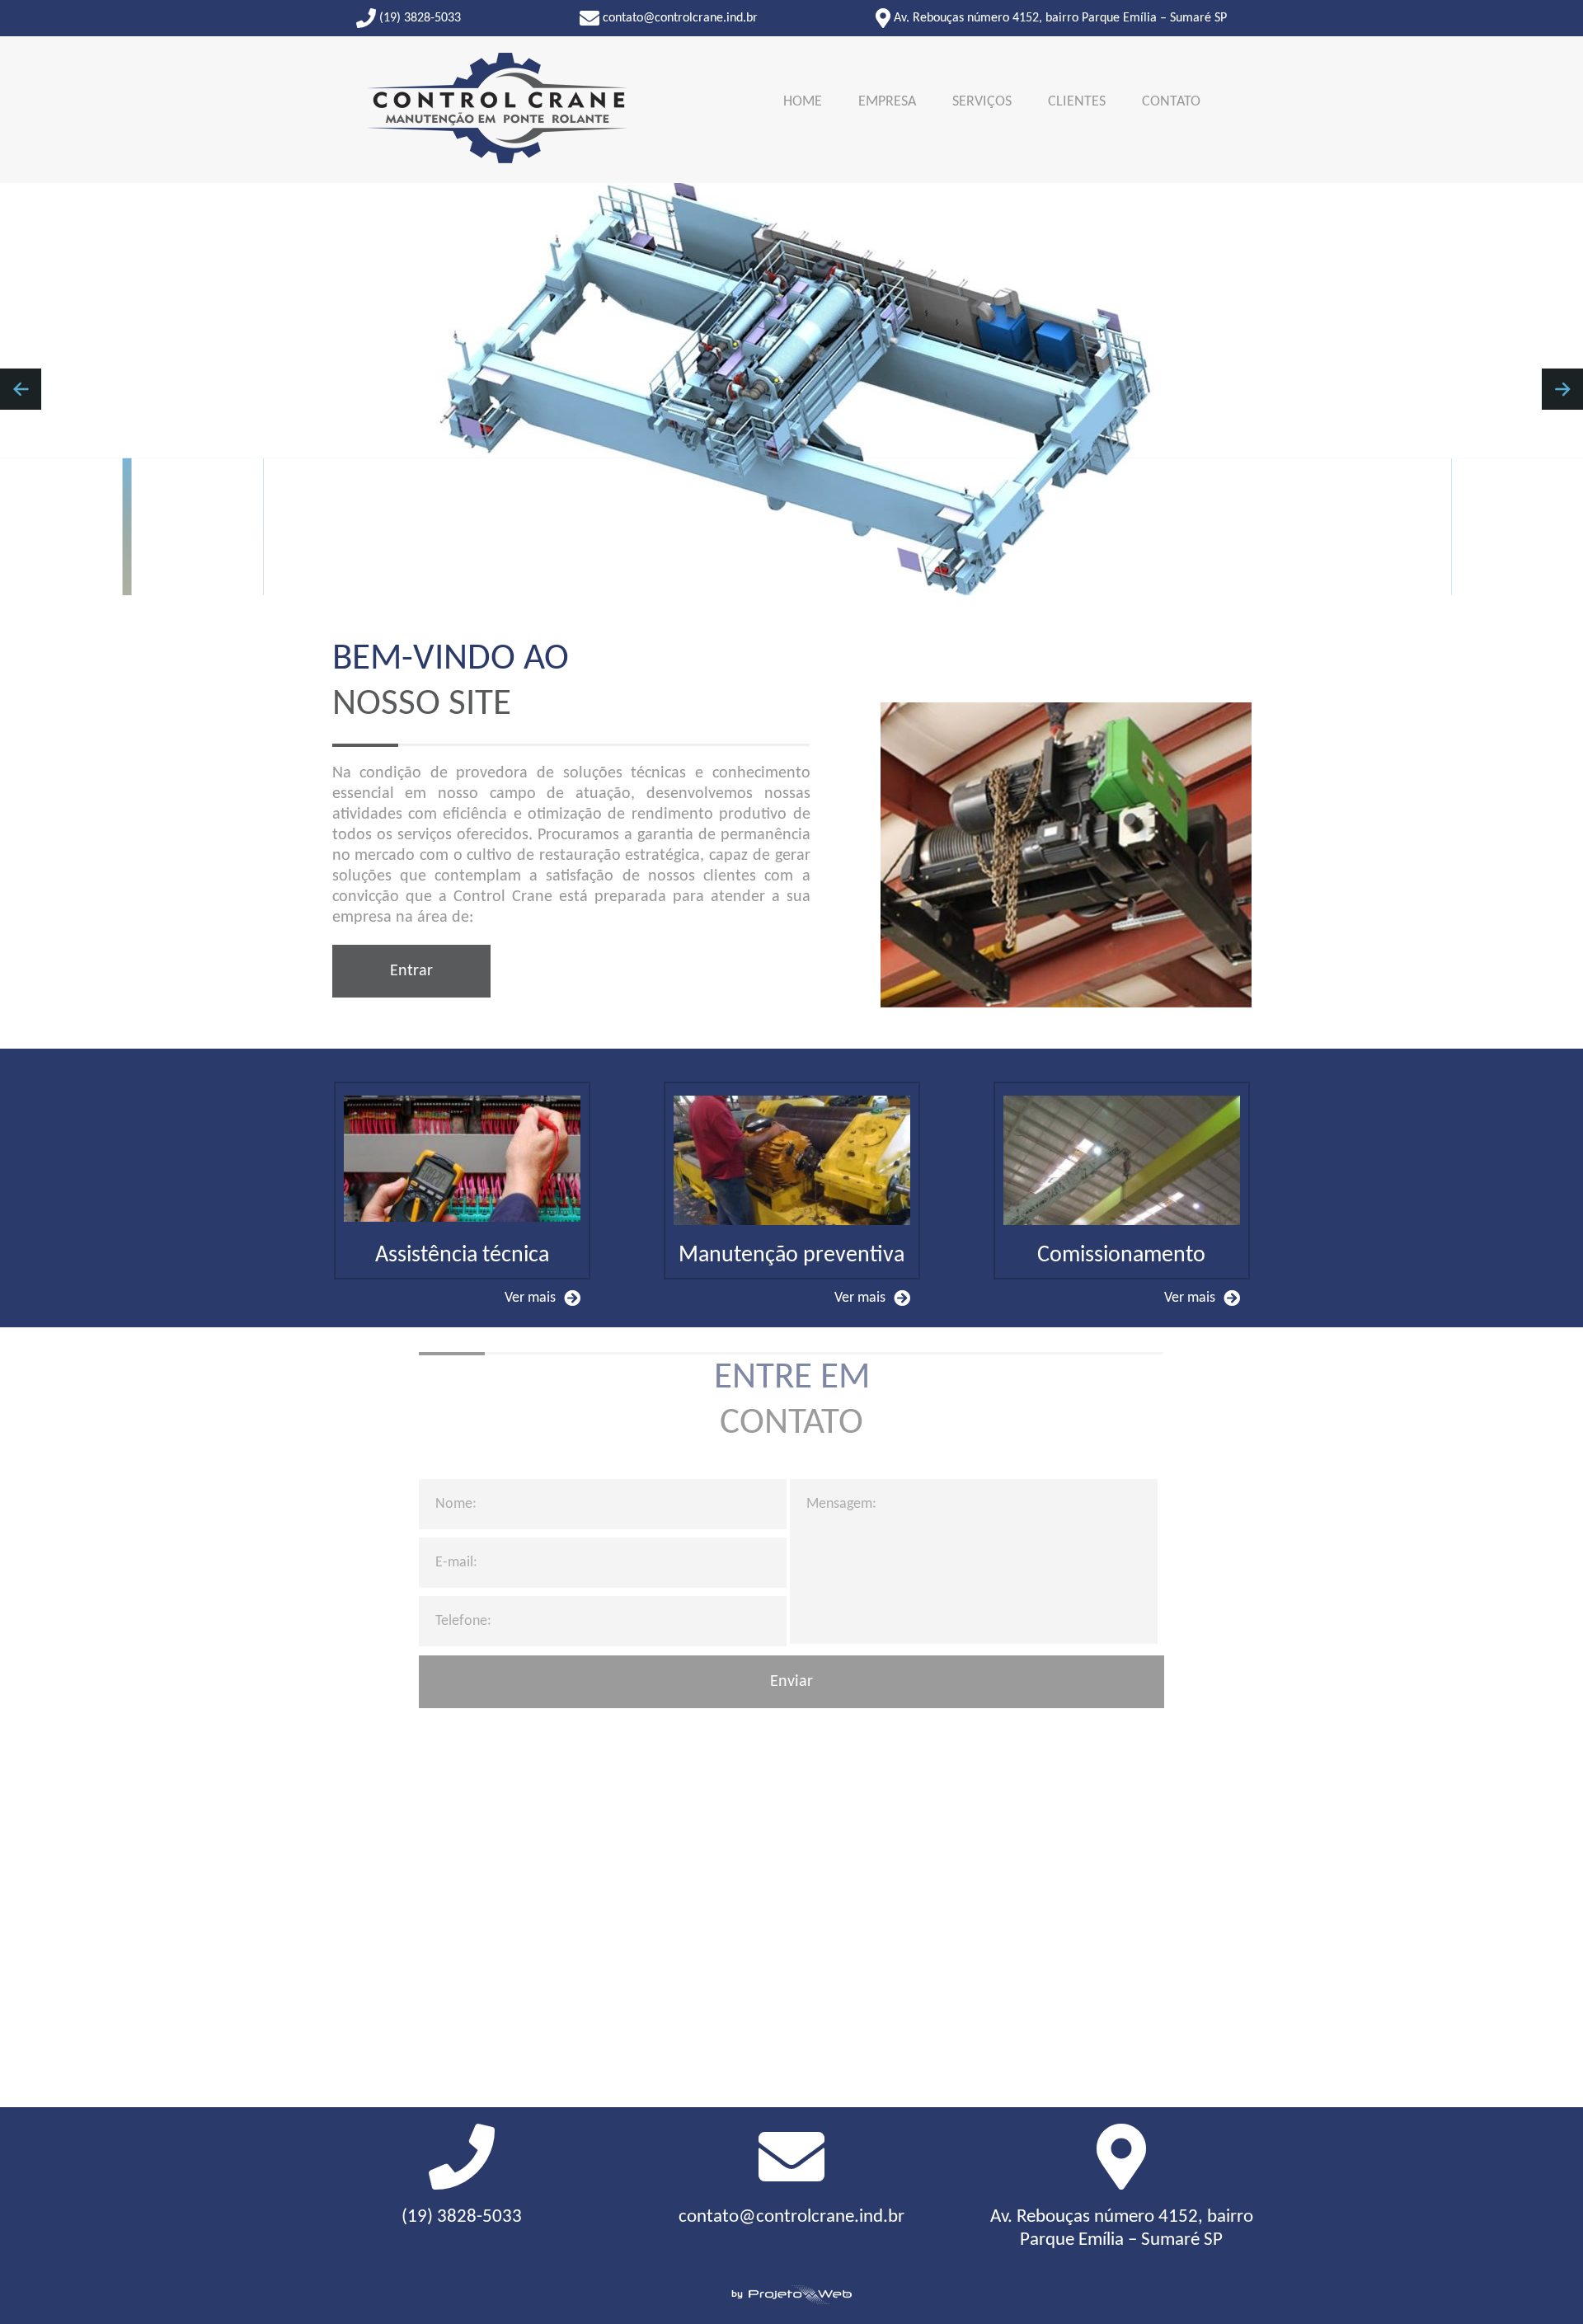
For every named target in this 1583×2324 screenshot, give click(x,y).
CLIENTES (1077, 102)
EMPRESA (887, 102)
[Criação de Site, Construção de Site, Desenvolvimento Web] (791, 2296)
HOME (803, 102)
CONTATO (1171, 102)
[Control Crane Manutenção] (497, 110)
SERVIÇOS (982, 102)
